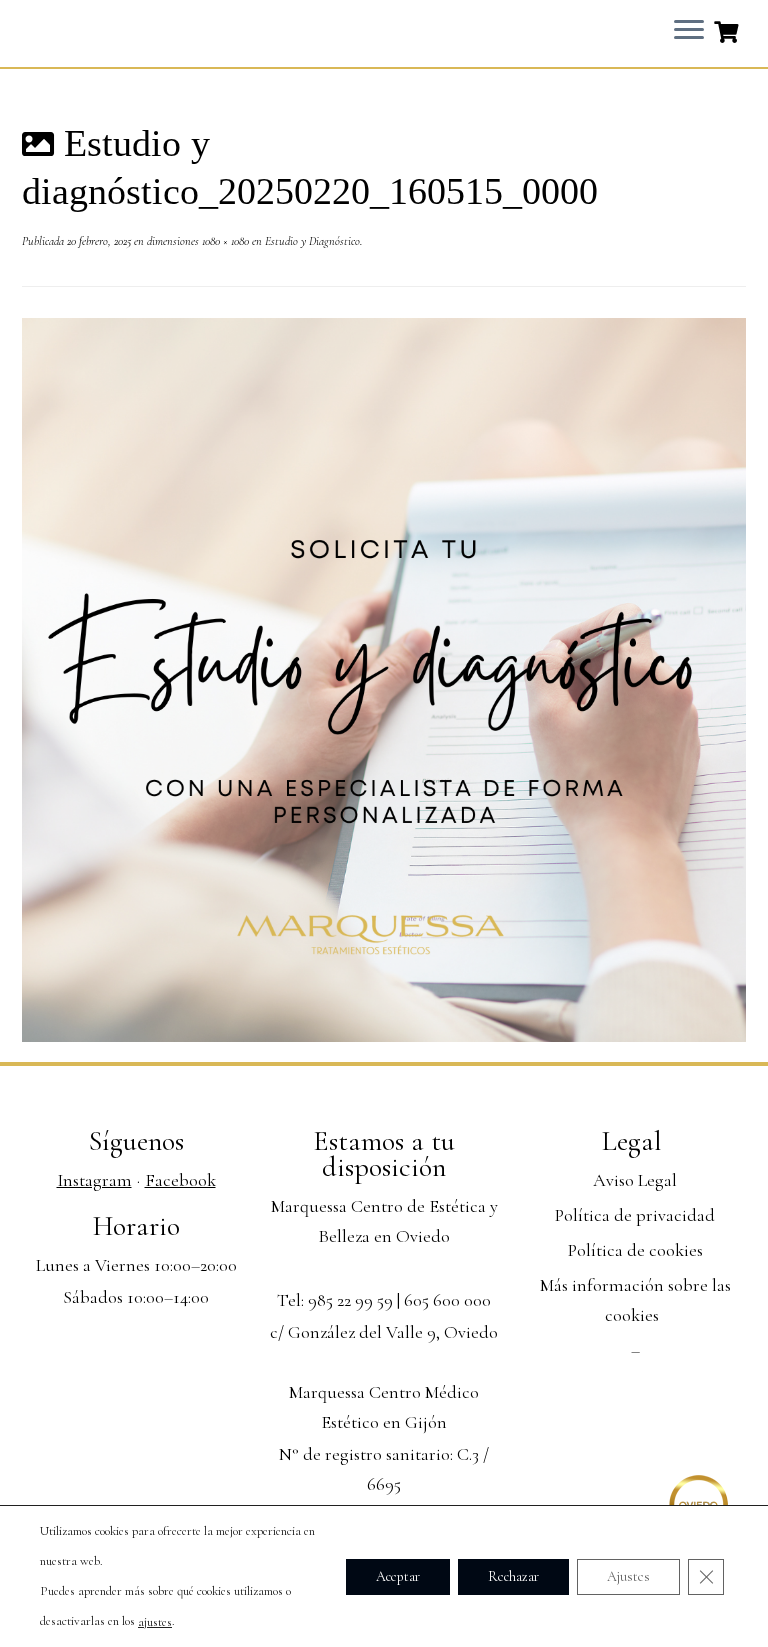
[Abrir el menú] (689, 31)
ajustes (155, 1622)
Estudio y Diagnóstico (311, 241)
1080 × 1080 (224, 241)
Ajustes (628, 1575)
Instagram (94, 1180)
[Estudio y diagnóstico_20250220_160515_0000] (384, 678)
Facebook (180, 1180)
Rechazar (513, 1575)
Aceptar (398, 1575)
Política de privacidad (635, 1215)
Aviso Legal (635, 1180)
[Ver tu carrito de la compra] (728, 30)
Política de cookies (635, 1250)
